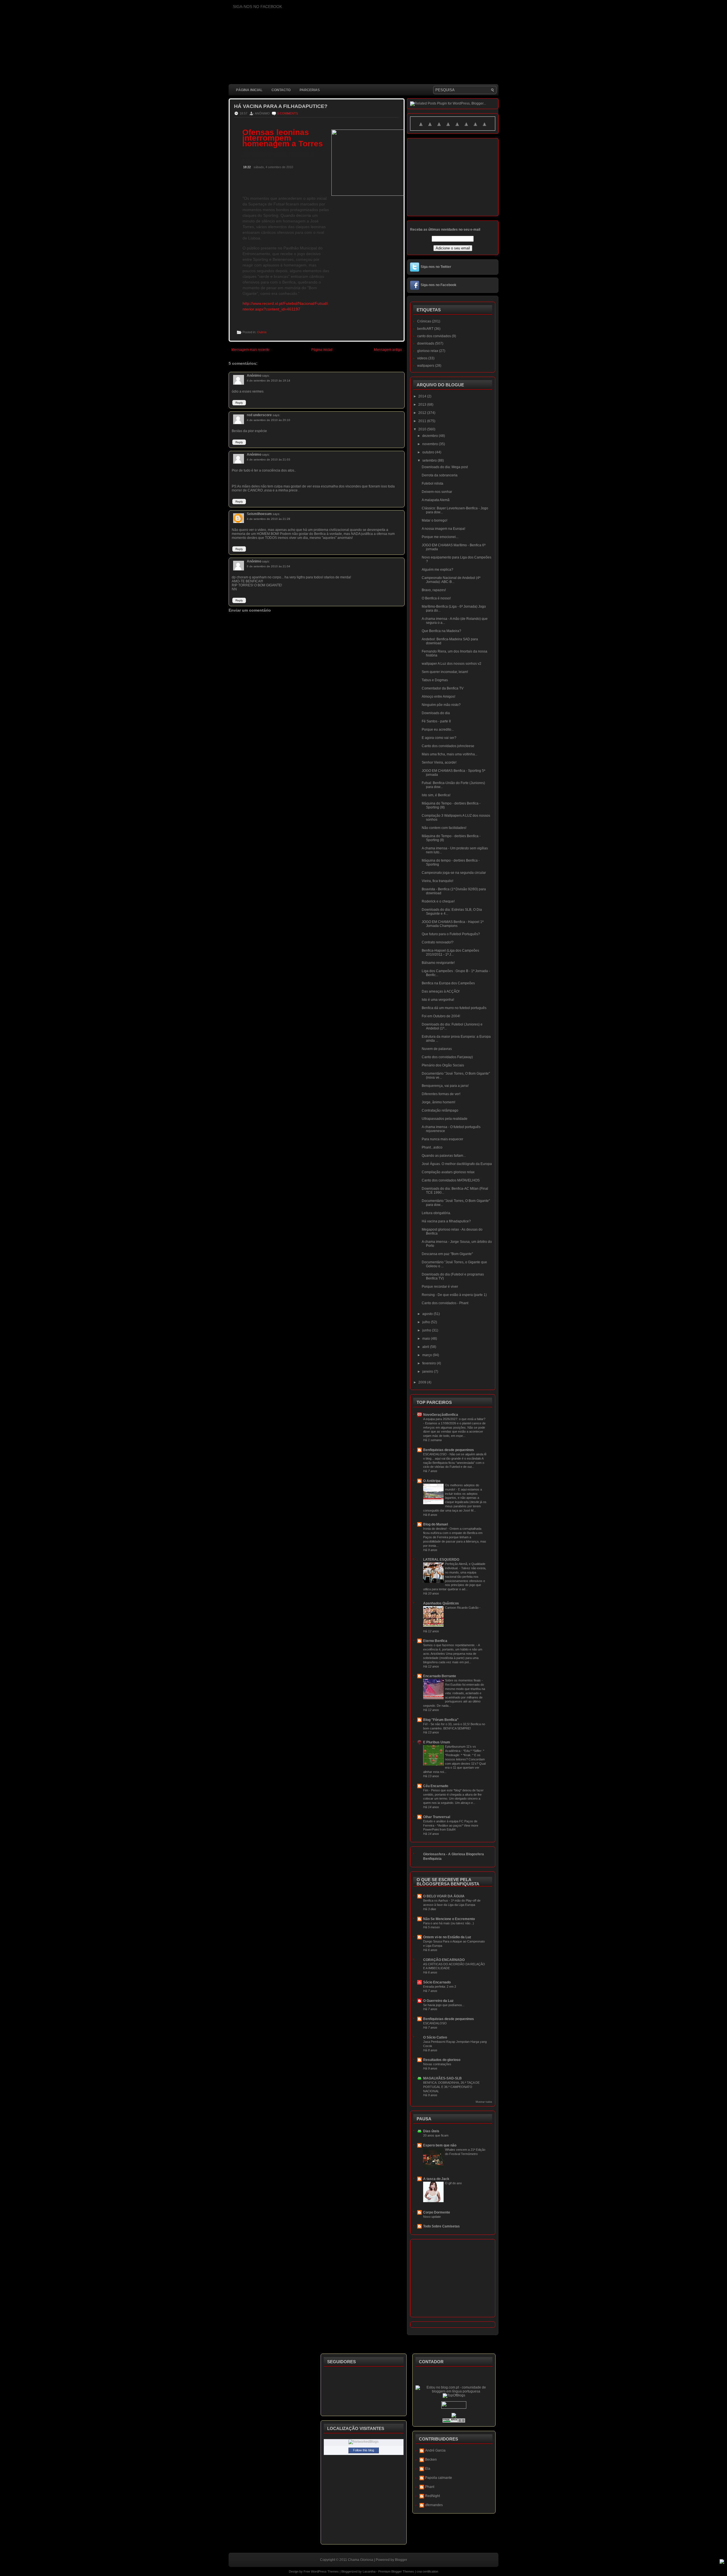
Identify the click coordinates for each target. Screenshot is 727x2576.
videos (422, 358)
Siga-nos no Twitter (436, 267)
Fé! (426, 1724)
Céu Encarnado (436, 1786)
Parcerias (310, 90)
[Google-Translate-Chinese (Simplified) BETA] (421, 128)
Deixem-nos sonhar (437, 492)
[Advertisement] (332, 753)
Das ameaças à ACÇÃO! (441, 991)
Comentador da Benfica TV (443, 688)
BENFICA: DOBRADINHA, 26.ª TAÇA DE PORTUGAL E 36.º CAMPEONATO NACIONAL (451, 2087)
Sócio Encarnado (437, 1982)
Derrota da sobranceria (440, 475)
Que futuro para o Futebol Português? (451, 934)
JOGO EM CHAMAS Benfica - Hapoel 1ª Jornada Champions (453, 924)
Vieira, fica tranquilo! (437, 881)
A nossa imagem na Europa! (443, 529)
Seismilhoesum (259, 514)
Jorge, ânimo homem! (438, 1102)
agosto (428, 1314)
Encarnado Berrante (440, 1676)
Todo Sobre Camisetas (441, 2226)
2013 (423, 405)
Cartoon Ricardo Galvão (462, 1608)
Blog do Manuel (435, 1524)
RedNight (433, 2496)
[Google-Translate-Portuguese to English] (466, 128)
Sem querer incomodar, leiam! (445, 672)
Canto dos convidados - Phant (445, 1303)
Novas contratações (437, 2064)
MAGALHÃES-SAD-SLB (442, 2078)
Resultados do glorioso (442, 2060)
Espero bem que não (440, 2145)
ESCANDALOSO (435, 1454)
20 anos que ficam (436, 2135)
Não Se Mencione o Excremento (449, 1919)
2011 (423, 421)
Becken (431, 2460)
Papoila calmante (439, 2478)
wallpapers (426, 366)
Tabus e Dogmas (435, 680)
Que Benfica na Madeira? (441, 631)
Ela (428, 2469)
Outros (262, 332)
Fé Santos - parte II (436, 721)
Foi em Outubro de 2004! (441, 1016)
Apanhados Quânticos (441, 1603)
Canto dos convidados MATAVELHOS (451, 1180)
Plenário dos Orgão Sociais (443, 1065)
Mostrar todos (484, 2102)
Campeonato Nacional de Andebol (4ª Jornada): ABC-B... (451, 580)
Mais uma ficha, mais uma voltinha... (450, 754)
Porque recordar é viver (440, 1287)
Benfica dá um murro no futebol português (454, 1008)
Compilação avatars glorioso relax (448, 1172)
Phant (430, 2487)
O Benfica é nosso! (436, 598)
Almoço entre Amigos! (438, 697)
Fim (426, 1790)
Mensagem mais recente (250, 350)
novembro (431, 444)
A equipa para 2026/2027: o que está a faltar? (454, 1419)
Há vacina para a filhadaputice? (281, 106)
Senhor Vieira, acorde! (439, 762)
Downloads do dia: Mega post (445, 467)
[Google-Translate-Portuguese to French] (430, 128)
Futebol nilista (433, 483)
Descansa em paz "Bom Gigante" (447, 1254)
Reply (239, 403)
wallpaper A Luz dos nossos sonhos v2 (452, 664)
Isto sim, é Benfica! (436, 795)
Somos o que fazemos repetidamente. (450, 1645)
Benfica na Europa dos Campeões (448, 983)
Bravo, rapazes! (434, 590)
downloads (426, 343)
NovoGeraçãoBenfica (441, 1415)
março (428, 1355)
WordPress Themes (325, 2571)
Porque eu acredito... (438, 730)
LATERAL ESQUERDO (441, 1560)
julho (427, 1322)
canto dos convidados (434, 336)
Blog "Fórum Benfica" (441, 1720)
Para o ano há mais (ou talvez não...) (449, 1923)
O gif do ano (453, 2183)
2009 (423, 1382)
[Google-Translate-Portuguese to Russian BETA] (475, 128)
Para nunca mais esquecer (442, 1139)
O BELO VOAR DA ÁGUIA (444, 1896)
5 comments (288, 113)
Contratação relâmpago (440, 1110)
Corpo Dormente (437, 2212)
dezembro (431, 436)
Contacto (281, 90)
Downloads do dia (436, 713)
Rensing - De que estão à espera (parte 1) (454, 1295)
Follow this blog (363, 2450)
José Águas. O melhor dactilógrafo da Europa (457, 1164)
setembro (430, 460)
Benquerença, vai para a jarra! (445, 1086)
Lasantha (369, 2571)
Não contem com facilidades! (444, 828)
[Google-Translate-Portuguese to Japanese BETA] (457, 128)
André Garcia (435, 2450)
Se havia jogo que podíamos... (444, 2005)
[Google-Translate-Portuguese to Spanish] (484, 128)
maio (427, 1339)
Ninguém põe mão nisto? (441, 705)
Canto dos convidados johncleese (448, 746)
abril (426, 1347)
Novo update (432, 2217)
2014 (423, 396)
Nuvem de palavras (437, 1049)
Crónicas (424, 321)
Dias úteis (431, 2131)
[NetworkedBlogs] (363, 2442)
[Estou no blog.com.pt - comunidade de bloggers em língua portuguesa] (454, 2391)
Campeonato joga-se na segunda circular (454, 873)
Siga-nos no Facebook (438, 285)
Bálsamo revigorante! (438, 963)
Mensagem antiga (388, 350)
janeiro (428, 1372)
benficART (425, 329)
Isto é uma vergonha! (438, 1000)
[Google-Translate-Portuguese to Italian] (448, 128)
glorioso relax (428, 351)
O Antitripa (432, 1481)
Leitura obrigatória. (436, 1213)
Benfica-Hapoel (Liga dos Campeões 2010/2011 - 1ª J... (450, 953)
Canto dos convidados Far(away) (447, 1057)
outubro (429, 452)
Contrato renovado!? (438, 942)
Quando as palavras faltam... (444, 1156)
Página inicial (249, 90)
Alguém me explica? (437, 570)
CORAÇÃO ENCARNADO (444, 1960)
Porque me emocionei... (440, 537)
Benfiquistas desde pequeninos (449, 1450)
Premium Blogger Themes (396, 2571)
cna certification (427, 2571)
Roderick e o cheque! (438, 901)
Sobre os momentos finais (463, 1680)
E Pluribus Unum (437, 1742)
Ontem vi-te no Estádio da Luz (447, 1937)
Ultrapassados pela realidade (445, 1119)
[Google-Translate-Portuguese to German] (439, 128)
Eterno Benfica (435, 1641)
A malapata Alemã (436, 500)
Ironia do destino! (435, 1529)
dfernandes (434, 2505)
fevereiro (430, 1363)
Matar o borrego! (434, 520)
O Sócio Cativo (435, 2037)
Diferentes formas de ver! (441, 1094)
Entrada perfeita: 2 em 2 (440, 1987)
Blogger (401, 2560)
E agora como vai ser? (439, 738)
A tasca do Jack (436, 2179)
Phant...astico (432, 1147)
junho (427, 1330)
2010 (423, 429)
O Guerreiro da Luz (438, 2001)
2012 (423, 413)
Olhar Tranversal (437, 1817)
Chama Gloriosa (361, 2560)
